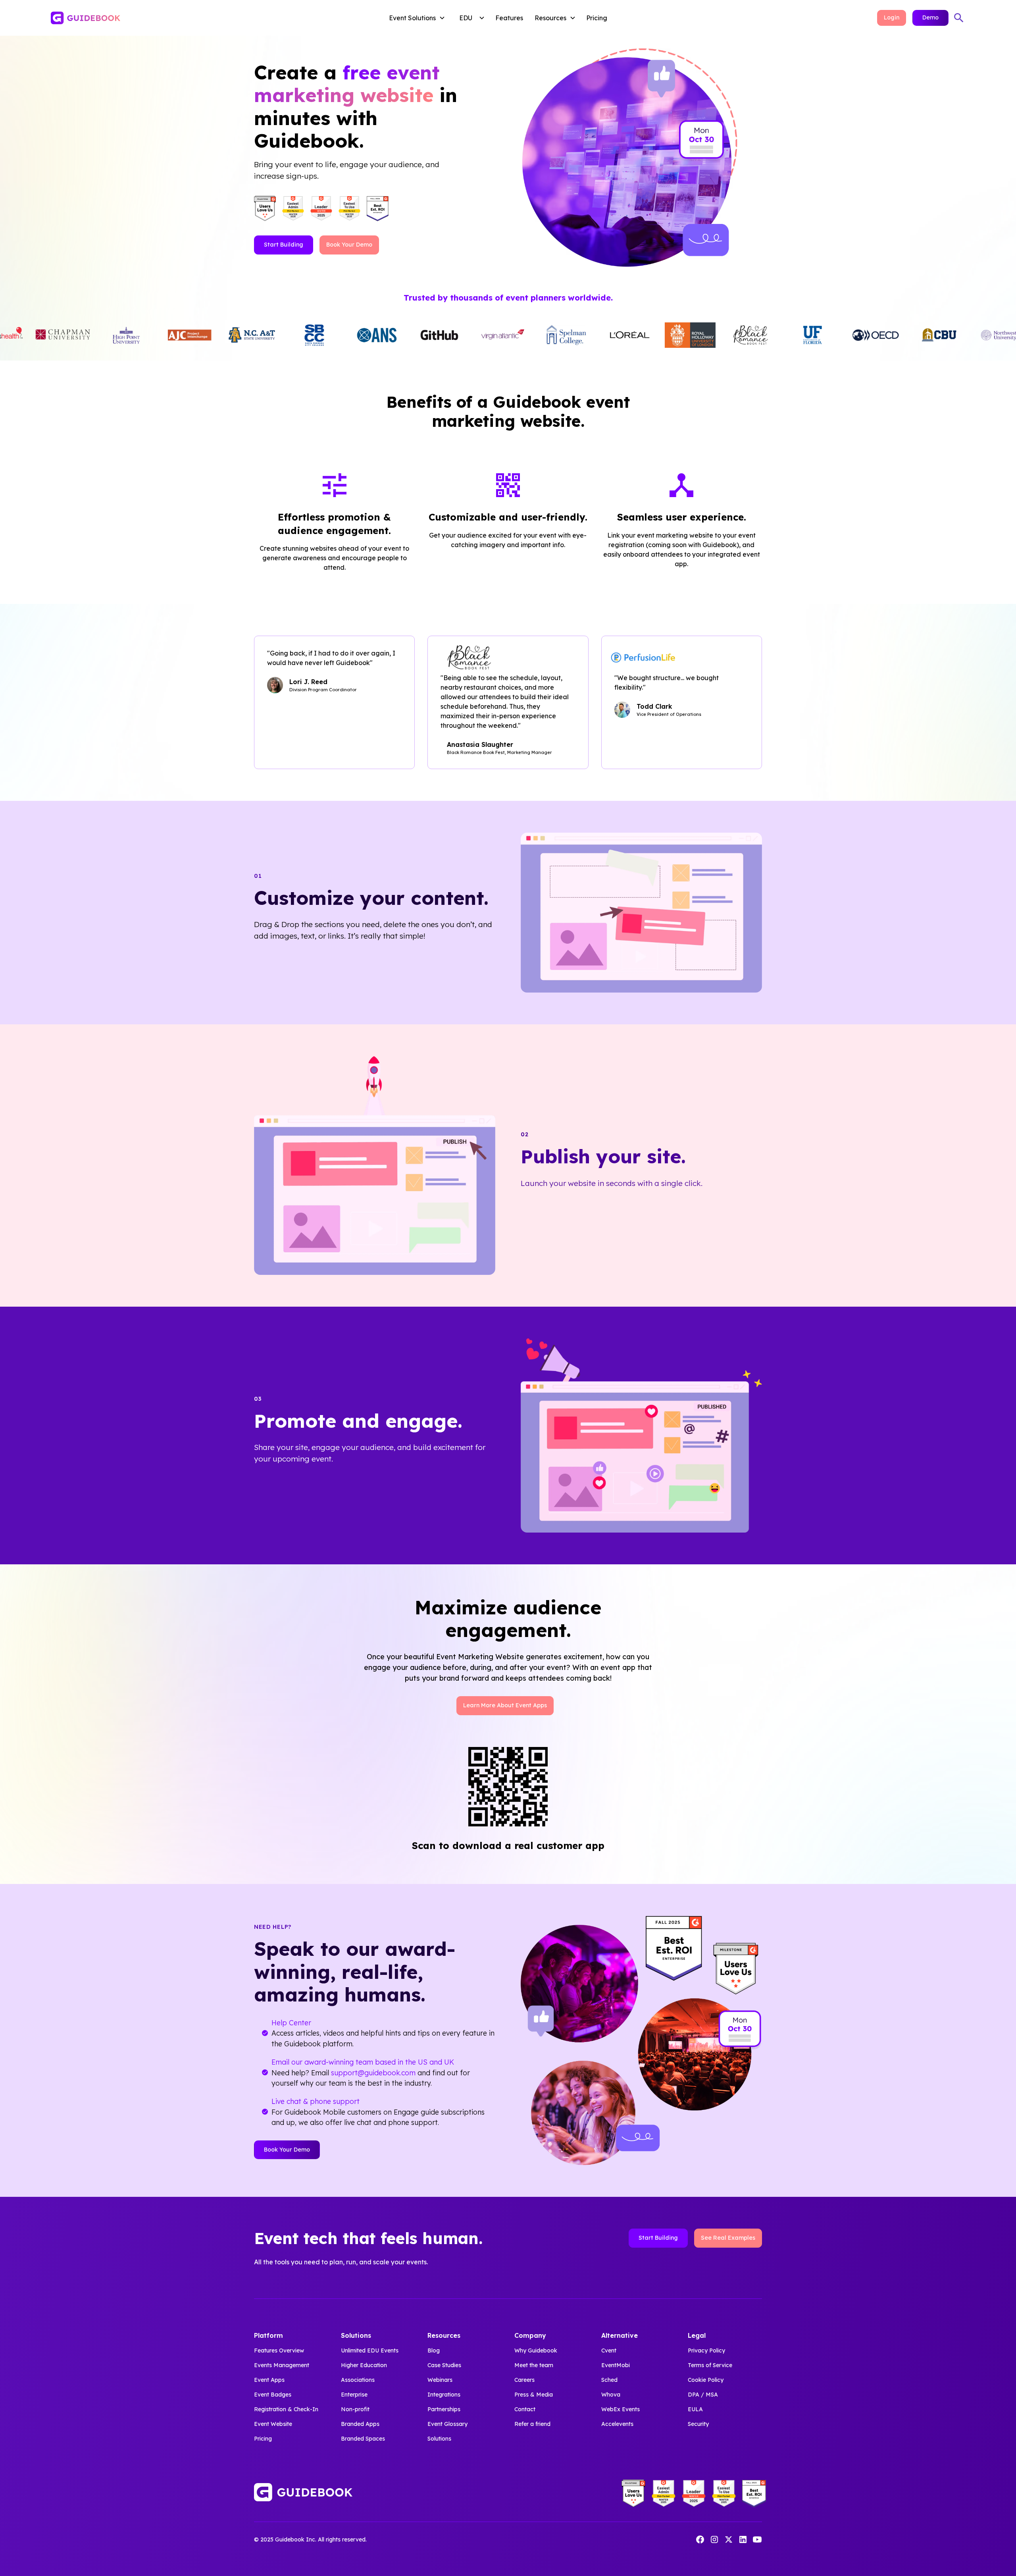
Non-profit (355, 2409)
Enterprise (354, 2395)
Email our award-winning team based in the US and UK (363, 2062)
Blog (434, 2350)
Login (892, 17)
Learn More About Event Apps (505, 1705)
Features (509, 18)
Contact (525, 2409)
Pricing (597, 18)
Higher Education (364, 2365)
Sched (609, 2380)
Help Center (291, 2023)
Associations (358, 2380)
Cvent (609, 2350)
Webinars (440, 2380)
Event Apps (269, 2380)
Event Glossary (447, 2424)
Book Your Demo (349, 245)
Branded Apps (360, 2424)
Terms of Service (710, 2365)
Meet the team (534, 2365)
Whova (611, 2395)
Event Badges (273, 2395)
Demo (930, 17)
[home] (146, 18)
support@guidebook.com (373, 2073)
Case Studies (444, 2365)
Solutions (439, 2439)
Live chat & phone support (316, 2101)
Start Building (284, 245)
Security (698, 2424)
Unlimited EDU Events (370, 2350)
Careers (524, 2380)
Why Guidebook (536, 2350)
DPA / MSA (703, 2395)
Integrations (444, 2395)
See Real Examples (728, 2238)
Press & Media (534, 2395)
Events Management (282, 2365)
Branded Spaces (363, 2439)
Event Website (273, 2424)
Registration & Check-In (286, 2409)
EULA (695, 2409)
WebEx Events (621, 2409)
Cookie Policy (706, 2380)
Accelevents (617, 2424)
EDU (466, 18)
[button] (419, 18)
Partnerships (444, 2409)
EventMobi (616, 2365)
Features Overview (279, 2350)
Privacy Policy (706, 2350)
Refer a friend (532, 2424)
